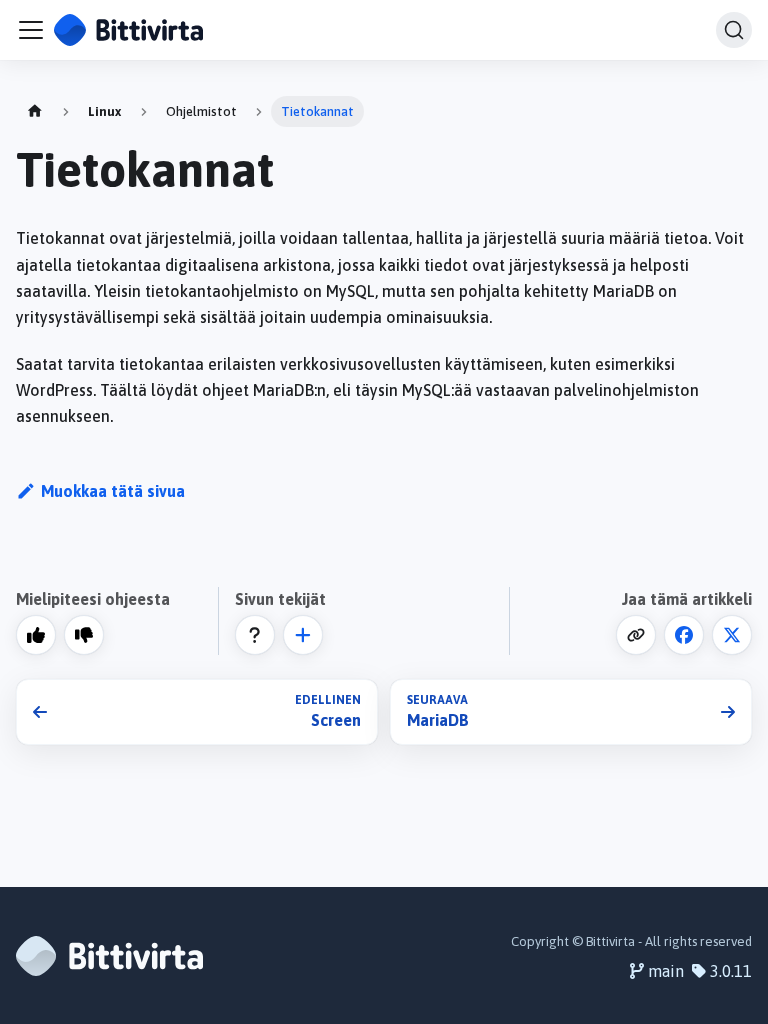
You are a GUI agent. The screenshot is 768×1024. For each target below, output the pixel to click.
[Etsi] (734, 30)
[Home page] (35, 111)
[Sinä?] (303, 635)
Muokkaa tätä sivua (113, 491)
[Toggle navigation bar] (31, 30)
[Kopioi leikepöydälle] (636, 635)
